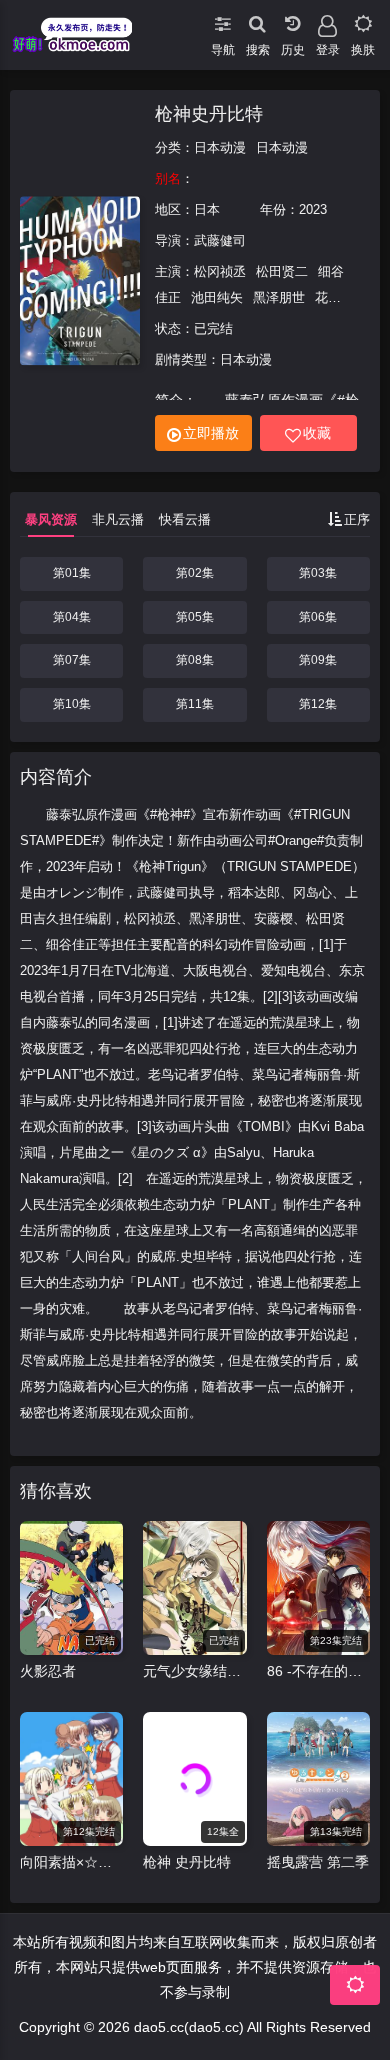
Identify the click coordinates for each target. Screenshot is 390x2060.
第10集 (72, 704)
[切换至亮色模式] (362, 20)
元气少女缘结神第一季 (194, 1671)
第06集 (318, 617)
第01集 (72, 573)
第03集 (318, 573)
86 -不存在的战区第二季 (318, 1671)
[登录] (327, 20)
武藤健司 (220, 240)
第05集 (195, 617)
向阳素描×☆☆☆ (71, 1862)
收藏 (317, 433)
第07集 (72, 660)
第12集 (318, 704)
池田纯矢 (217, 297)
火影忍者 (48, 1671)
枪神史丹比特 (209, 114)
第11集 (195, 704)
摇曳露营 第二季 (318, 1862)
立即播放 (211, 433)
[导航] (222, 20)
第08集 (195, 660)
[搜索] (257, 20)
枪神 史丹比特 (187, 1862)
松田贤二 (282, 271)
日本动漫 (220, 147)
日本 (207, 209)
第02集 (195, 573)
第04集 (72, 617)
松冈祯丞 (220, 271)
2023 (313, 209)
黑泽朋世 (279, 297)
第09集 (318, 660)
